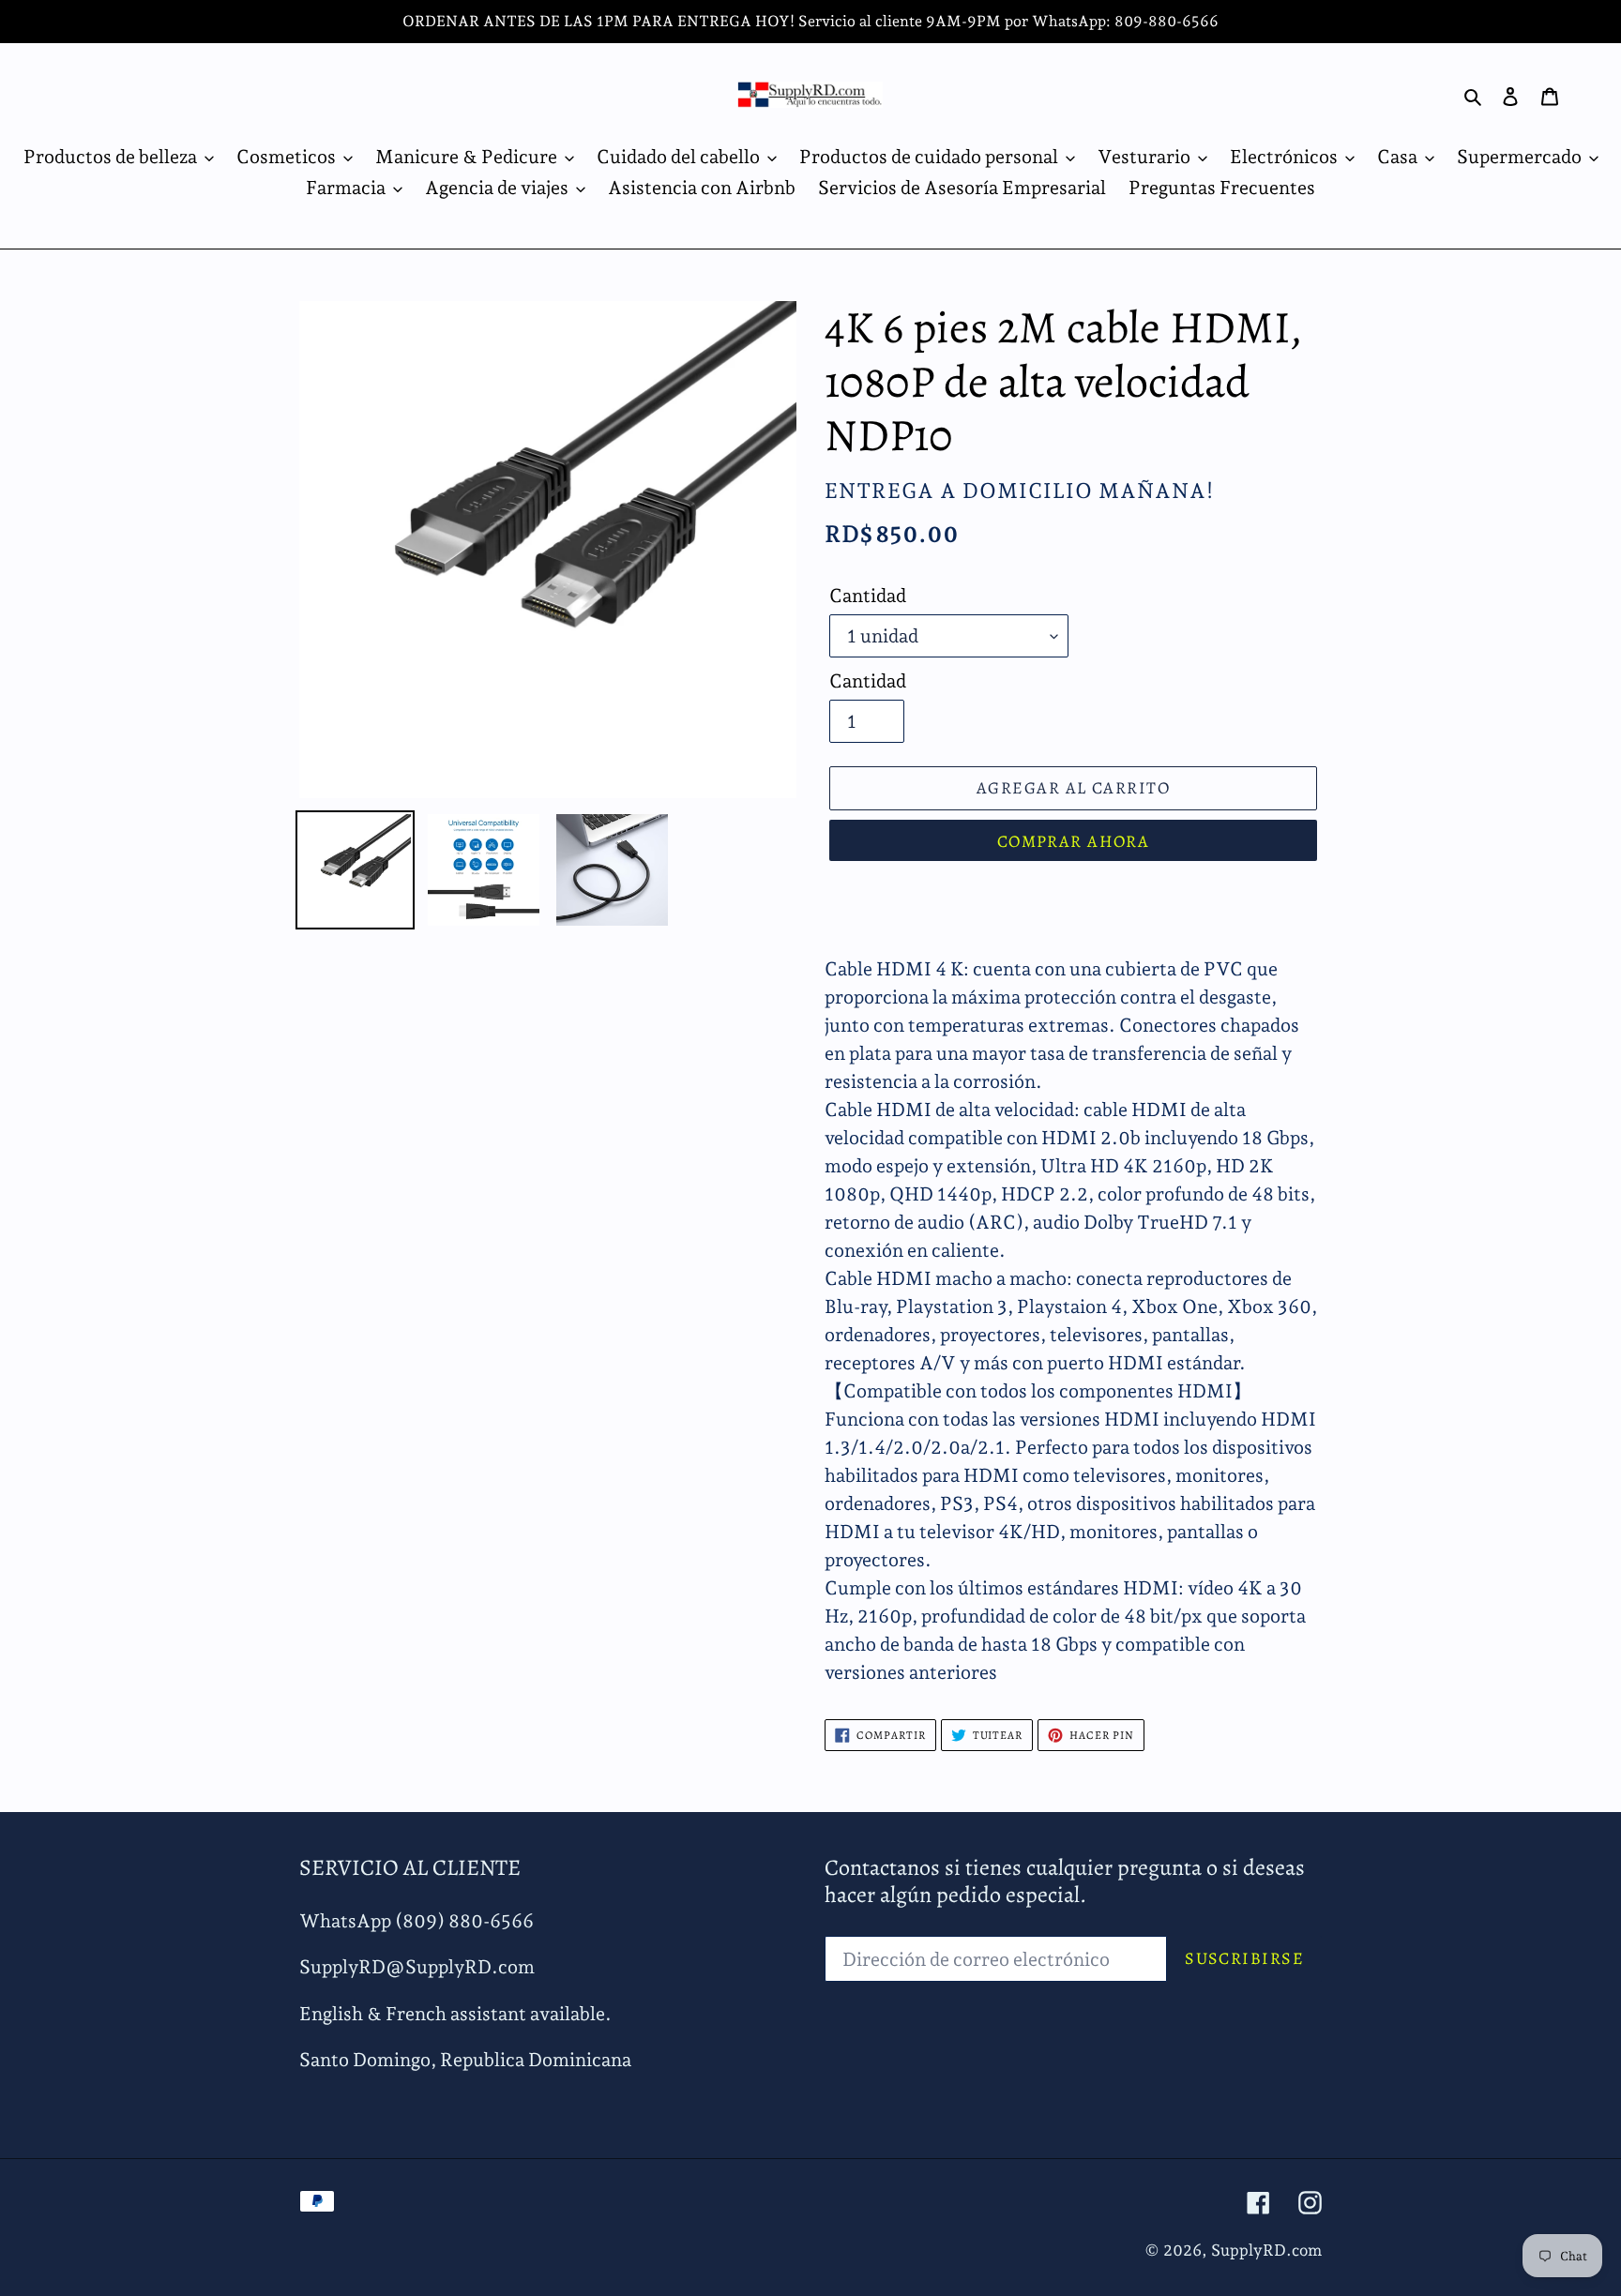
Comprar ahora (1074, 841)
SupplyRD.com (1266, 2250)
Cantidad (868, 596)
